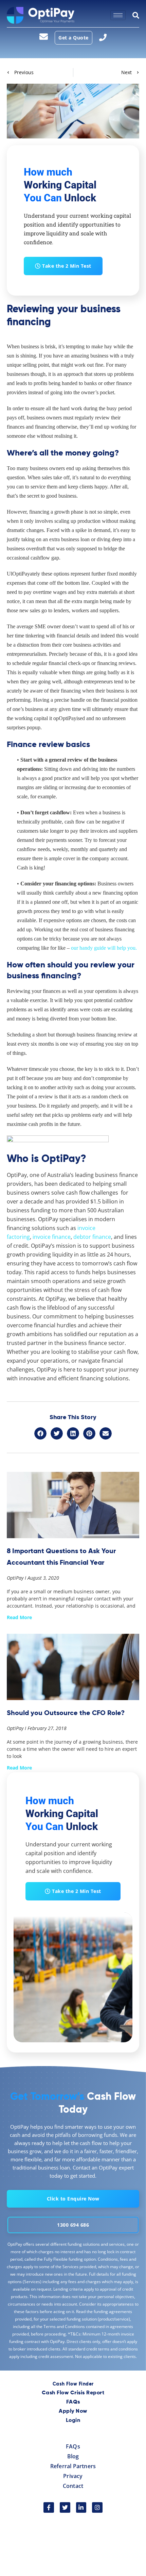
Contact (73, 2486)
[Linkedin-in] (81, 2507)
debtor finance (92, 1237)
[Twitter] (65, 2507)
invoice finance (52, 1237)
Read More (19, 1617)
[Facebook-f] (49, 2507)
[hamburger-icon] (118, 15)
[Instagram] (97, 2507)
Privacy (73, 2476)
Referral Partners (73, 2466)
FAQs (73, 2402)
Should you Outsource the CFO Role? (66, 1713)
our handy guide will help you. (104, 948)
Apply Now (73, 2411)
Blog (73, 2456)
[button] (40, 1433)
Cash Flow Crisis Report (73, 2393)
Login (73, 2421)
